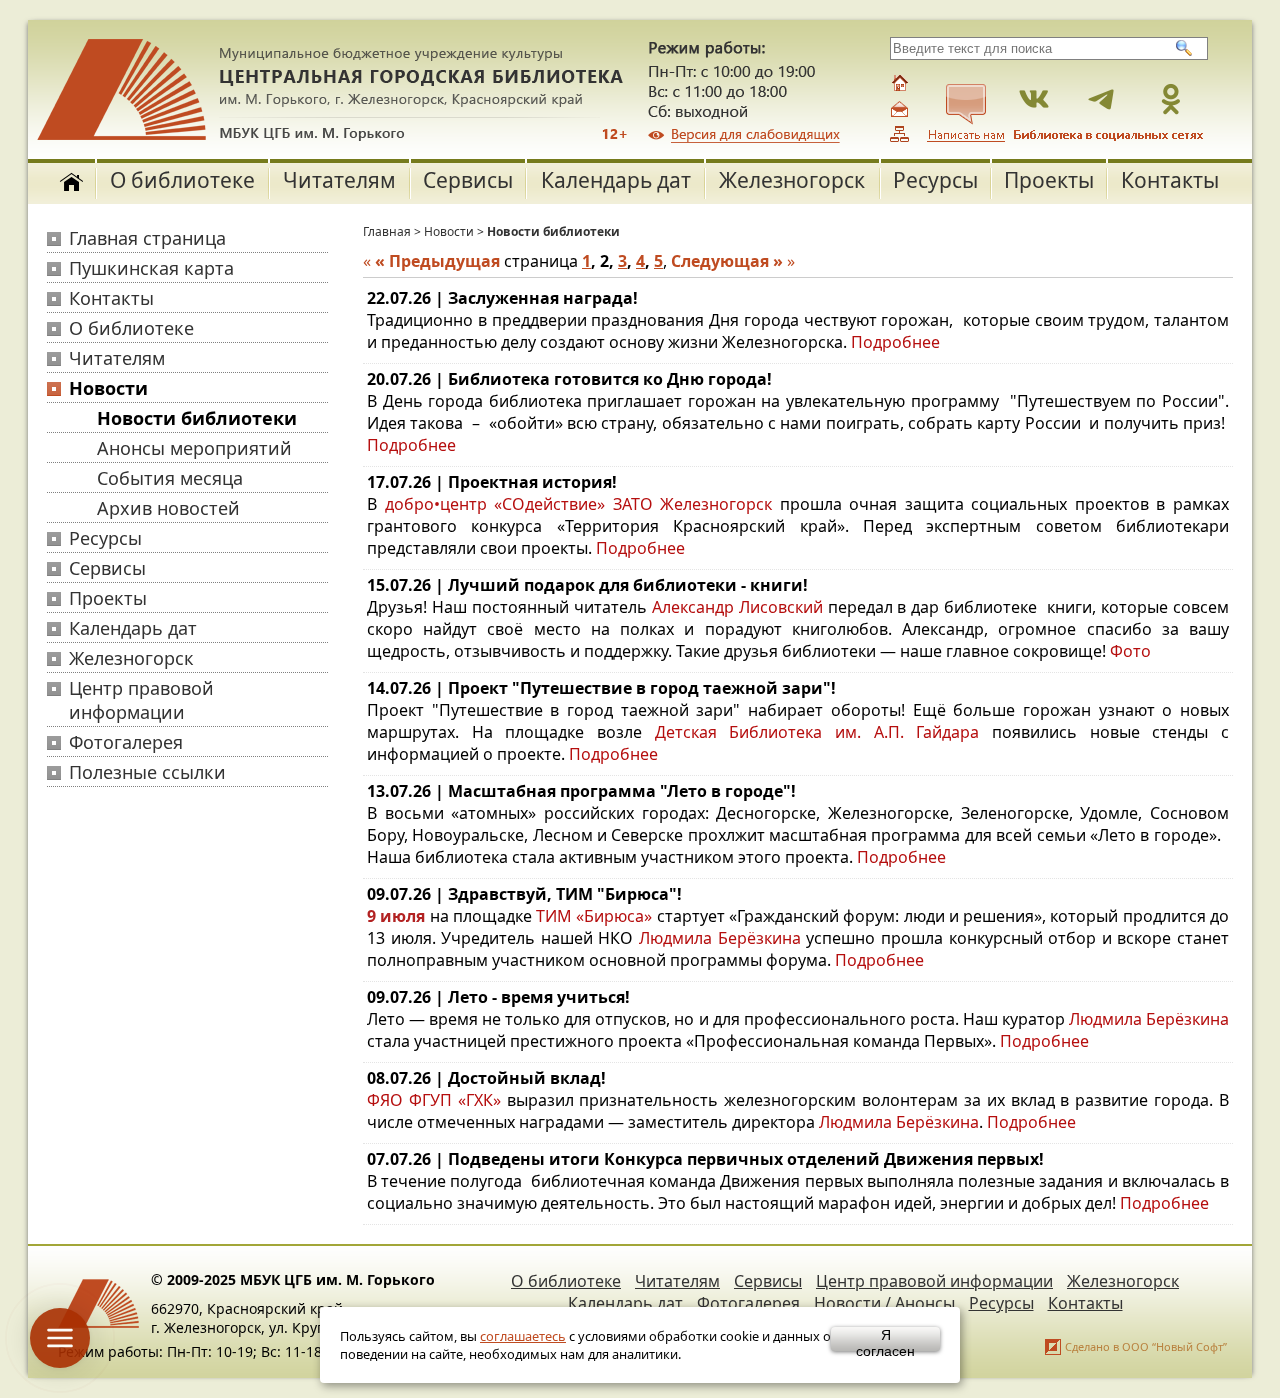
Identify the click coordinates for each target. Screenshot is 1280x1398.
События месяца (170, 478)
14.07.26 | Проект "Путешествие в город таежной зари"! (601, 688)
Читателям (339, 180)
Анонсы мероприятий (194, 448)
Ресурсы (935, 180)
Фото (1130, 651)
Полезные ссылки (147, 772)
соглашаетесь (523, 1336)
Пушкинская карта (151, 268)
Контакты (1170, 180)
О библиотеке (182, 180)
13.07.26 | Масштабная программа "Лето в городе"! (581, 791)
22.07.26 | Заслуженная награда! (502, 298)
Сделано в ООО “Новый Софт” (1146, 1346)
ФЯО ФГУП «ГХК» (434, 1100)
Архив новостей (168, 508)
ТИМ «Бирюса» (594, 916)
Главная (387, 231)
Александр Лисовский (737, 607)
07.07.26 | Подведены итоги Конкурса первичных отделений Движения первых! (705, 1159)
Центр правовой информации (141, 700)
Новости (108, 388)
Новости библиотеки (197, 418)
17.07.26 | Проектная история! (492, 482)
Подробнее (895, 342)
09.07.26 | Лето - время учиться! (498, 997)
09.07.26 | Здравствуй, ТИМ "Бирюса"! (524, 894)
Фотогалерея (126, 742)
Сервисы (468, 180)
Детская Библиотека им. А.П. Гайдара (817, 732)
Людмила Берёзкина (720, 938)
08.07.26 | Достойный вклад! (486, 1078)
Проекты (1049, 180)
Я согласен (885, 1339)
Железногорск (792, 180)
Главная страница (147, 238)
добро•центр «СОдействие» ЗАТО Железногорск (579, 504)
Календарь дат (616, 180)
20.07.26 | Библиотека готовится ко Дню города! (569, 379)
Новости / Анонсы (884, 1303)
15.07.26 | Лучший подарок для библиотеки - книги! (587, 585)
